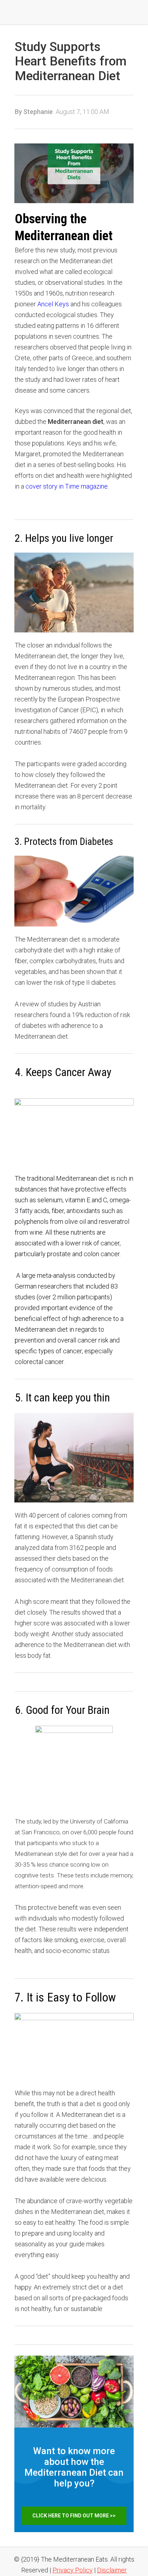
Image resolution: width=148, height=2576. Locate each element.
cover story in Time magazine (67, 486)
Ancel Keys (53, 304)
